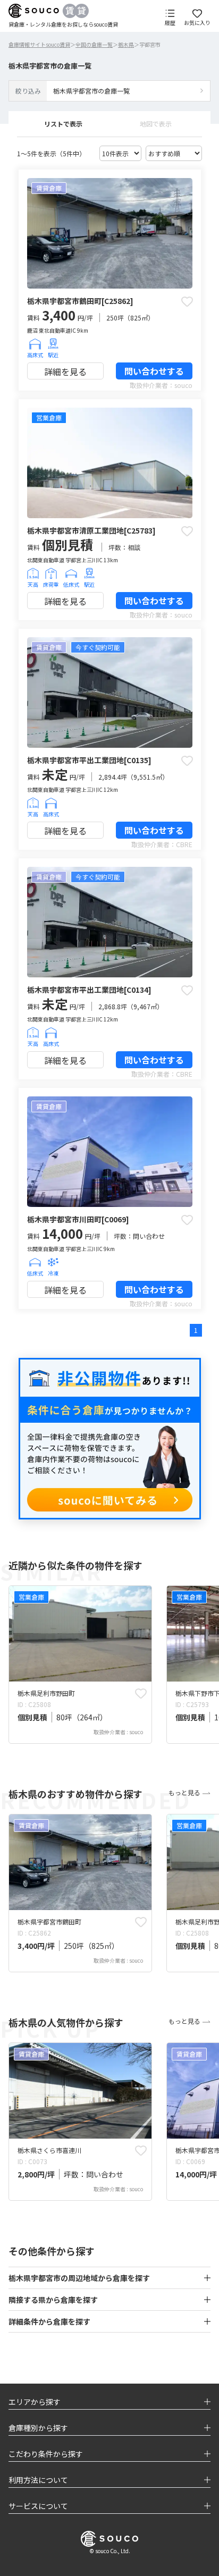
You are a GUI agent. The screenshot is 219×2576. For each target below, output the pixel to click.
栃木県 (126, 44)
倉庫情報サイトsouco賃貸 (39, 44)
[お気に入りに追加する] (187, 301)
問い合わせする (154, 371)
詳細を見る (65, 371)
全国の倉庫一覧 (94, 44)
